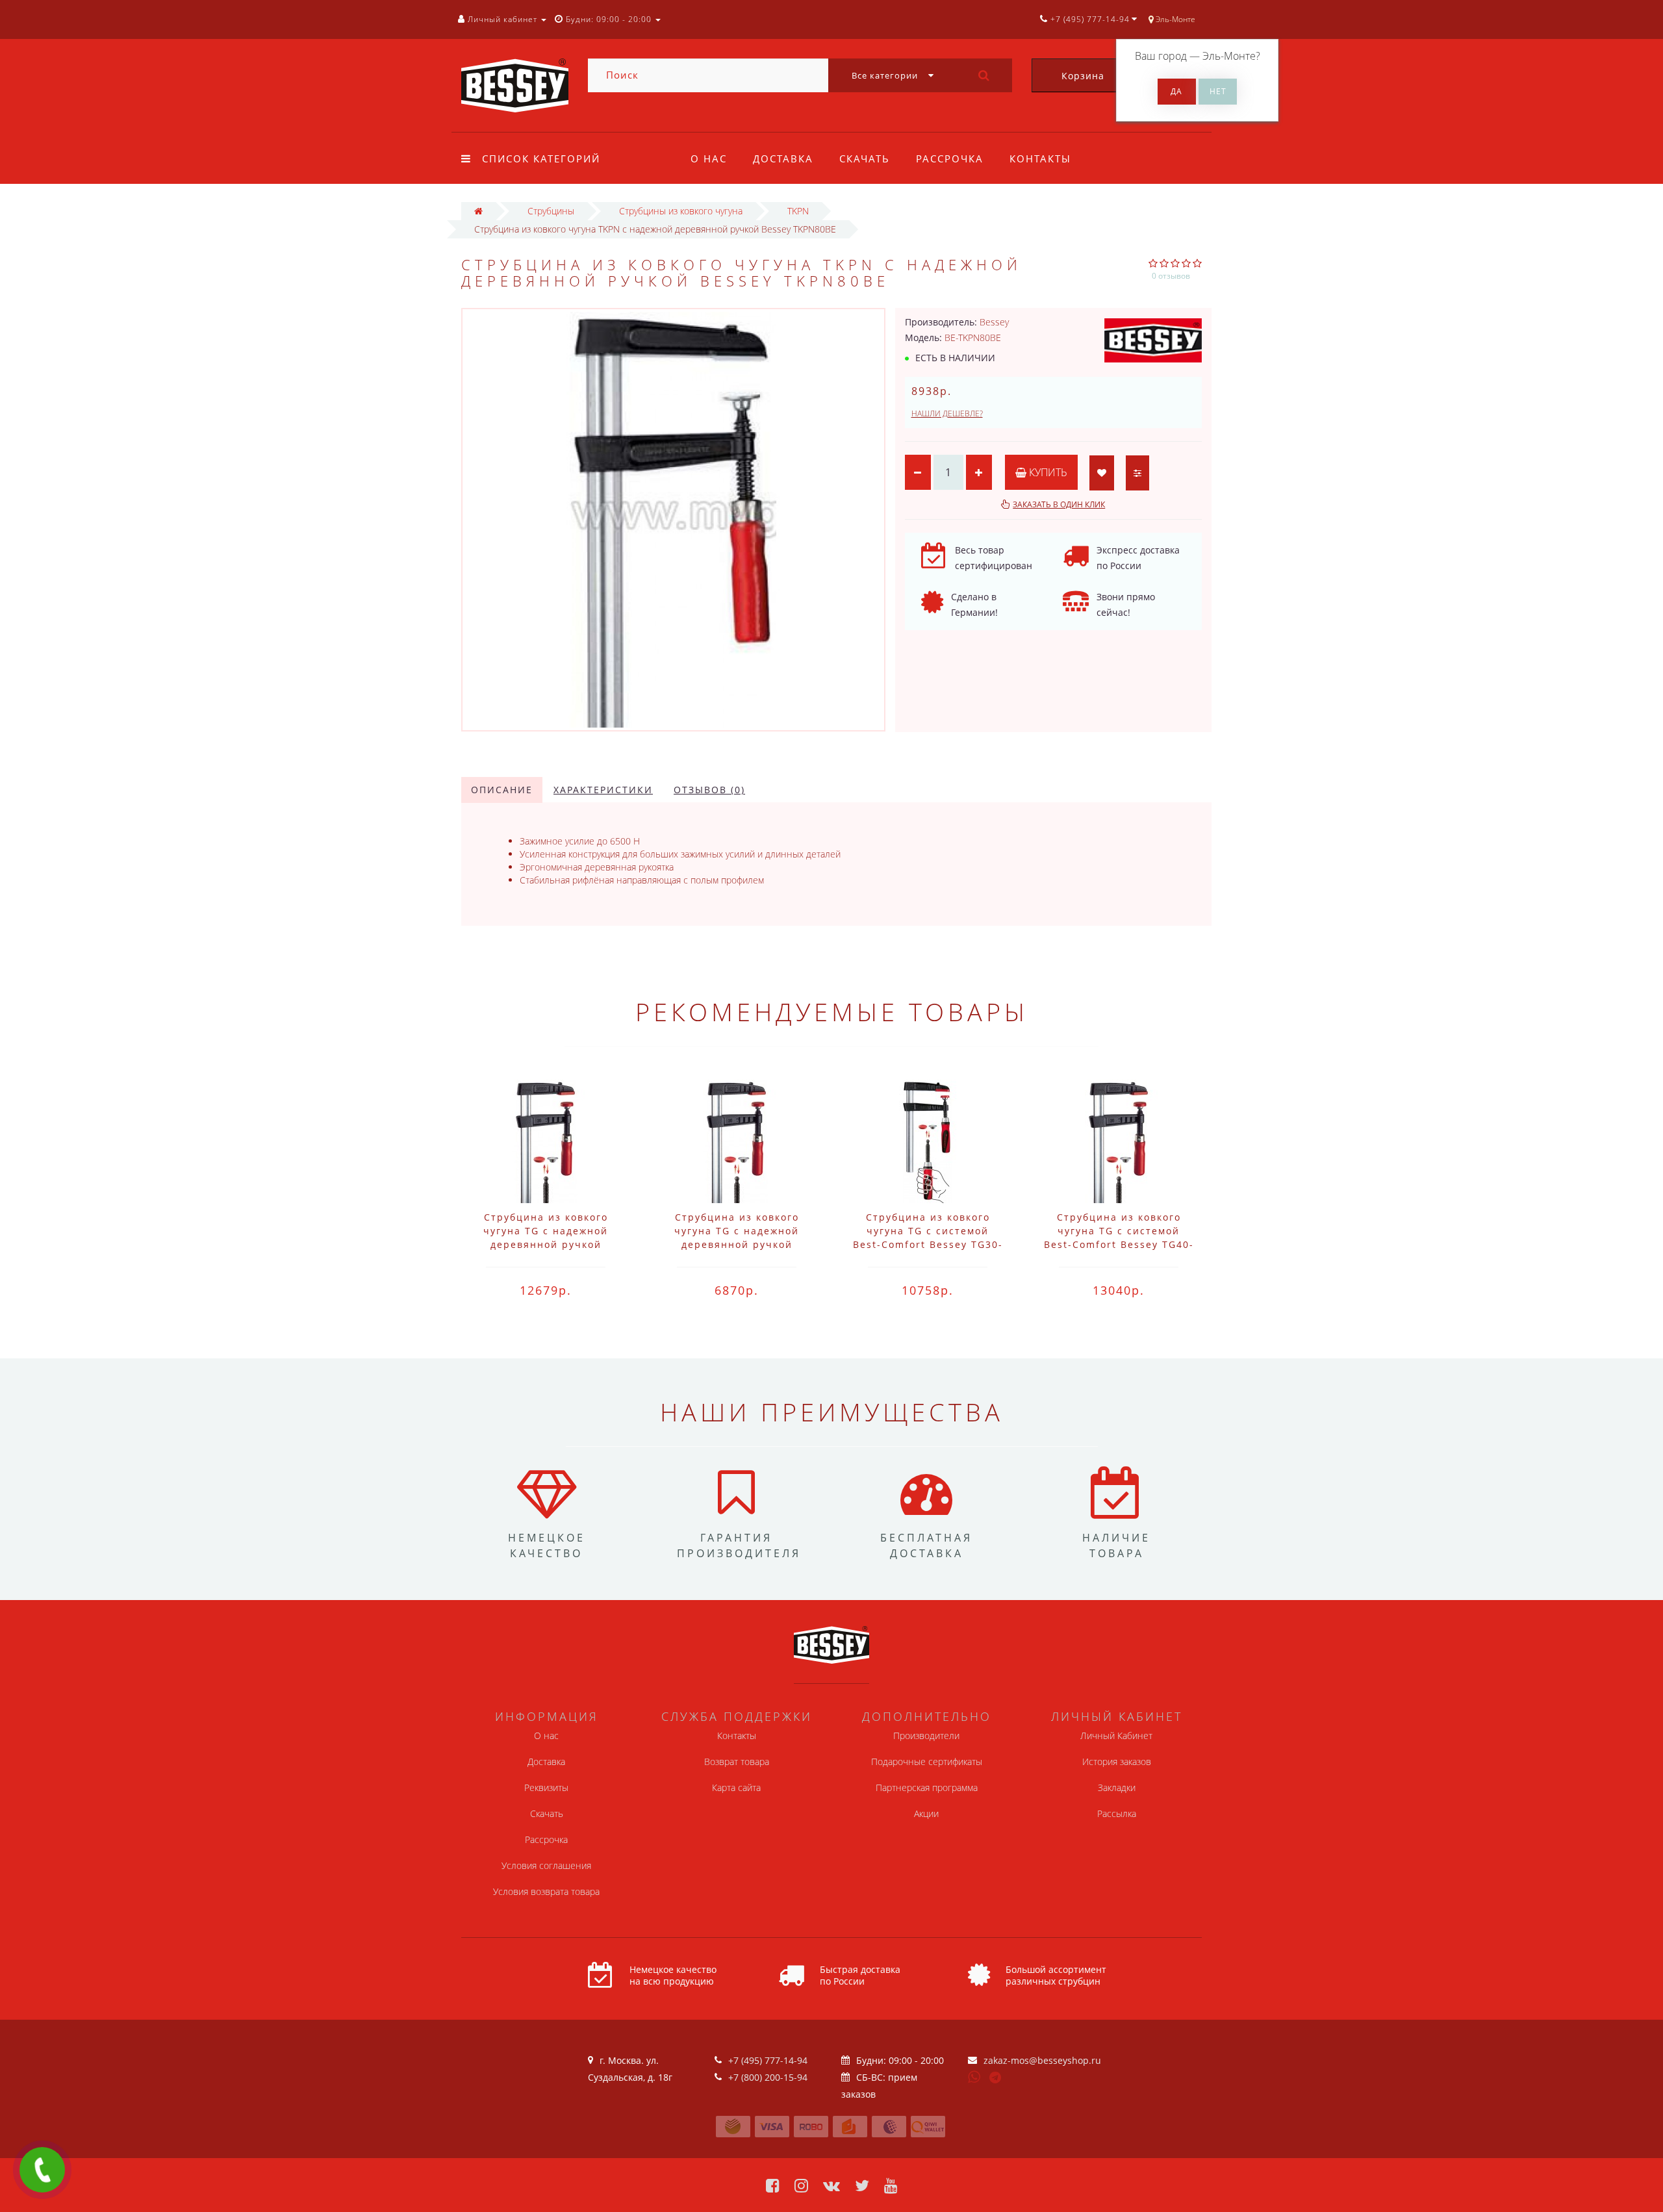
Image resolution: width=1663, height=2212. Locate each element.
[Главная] (478, 211)
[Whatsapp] (974, 2076)
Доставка (783, 159)
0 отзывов (1171, 276)
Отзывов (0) (709, 790)
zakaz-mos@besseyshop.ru (1042, 2060)
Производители (926, 1735)
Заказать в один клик (1059, 504)
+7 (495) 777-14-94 (768, 2060)
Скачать (865, 159)
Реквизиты (546, 1787)
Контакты (1040, 159)
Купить (1047, 472)
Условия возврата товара (546, 1891)
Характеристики (603, 790)
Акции (926, 1813)
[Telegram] (996, 2078)
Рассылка (1117, 1813)
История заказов (1117, 1761)
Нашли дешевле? (947, 413)
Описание (502, 790)
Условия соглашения (546, 1865)
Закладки (1117, 1787)
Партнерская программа (927, 1787)
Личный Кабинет (1116, 1735)
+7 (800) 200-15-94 (768, 2077)
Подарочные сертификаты (927, 1761)
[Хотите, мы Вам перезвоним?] (42, 2170)
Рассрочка (950, 159)
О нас (709, 159)
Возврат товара (737, 1761)
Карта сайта (736, 1787)
